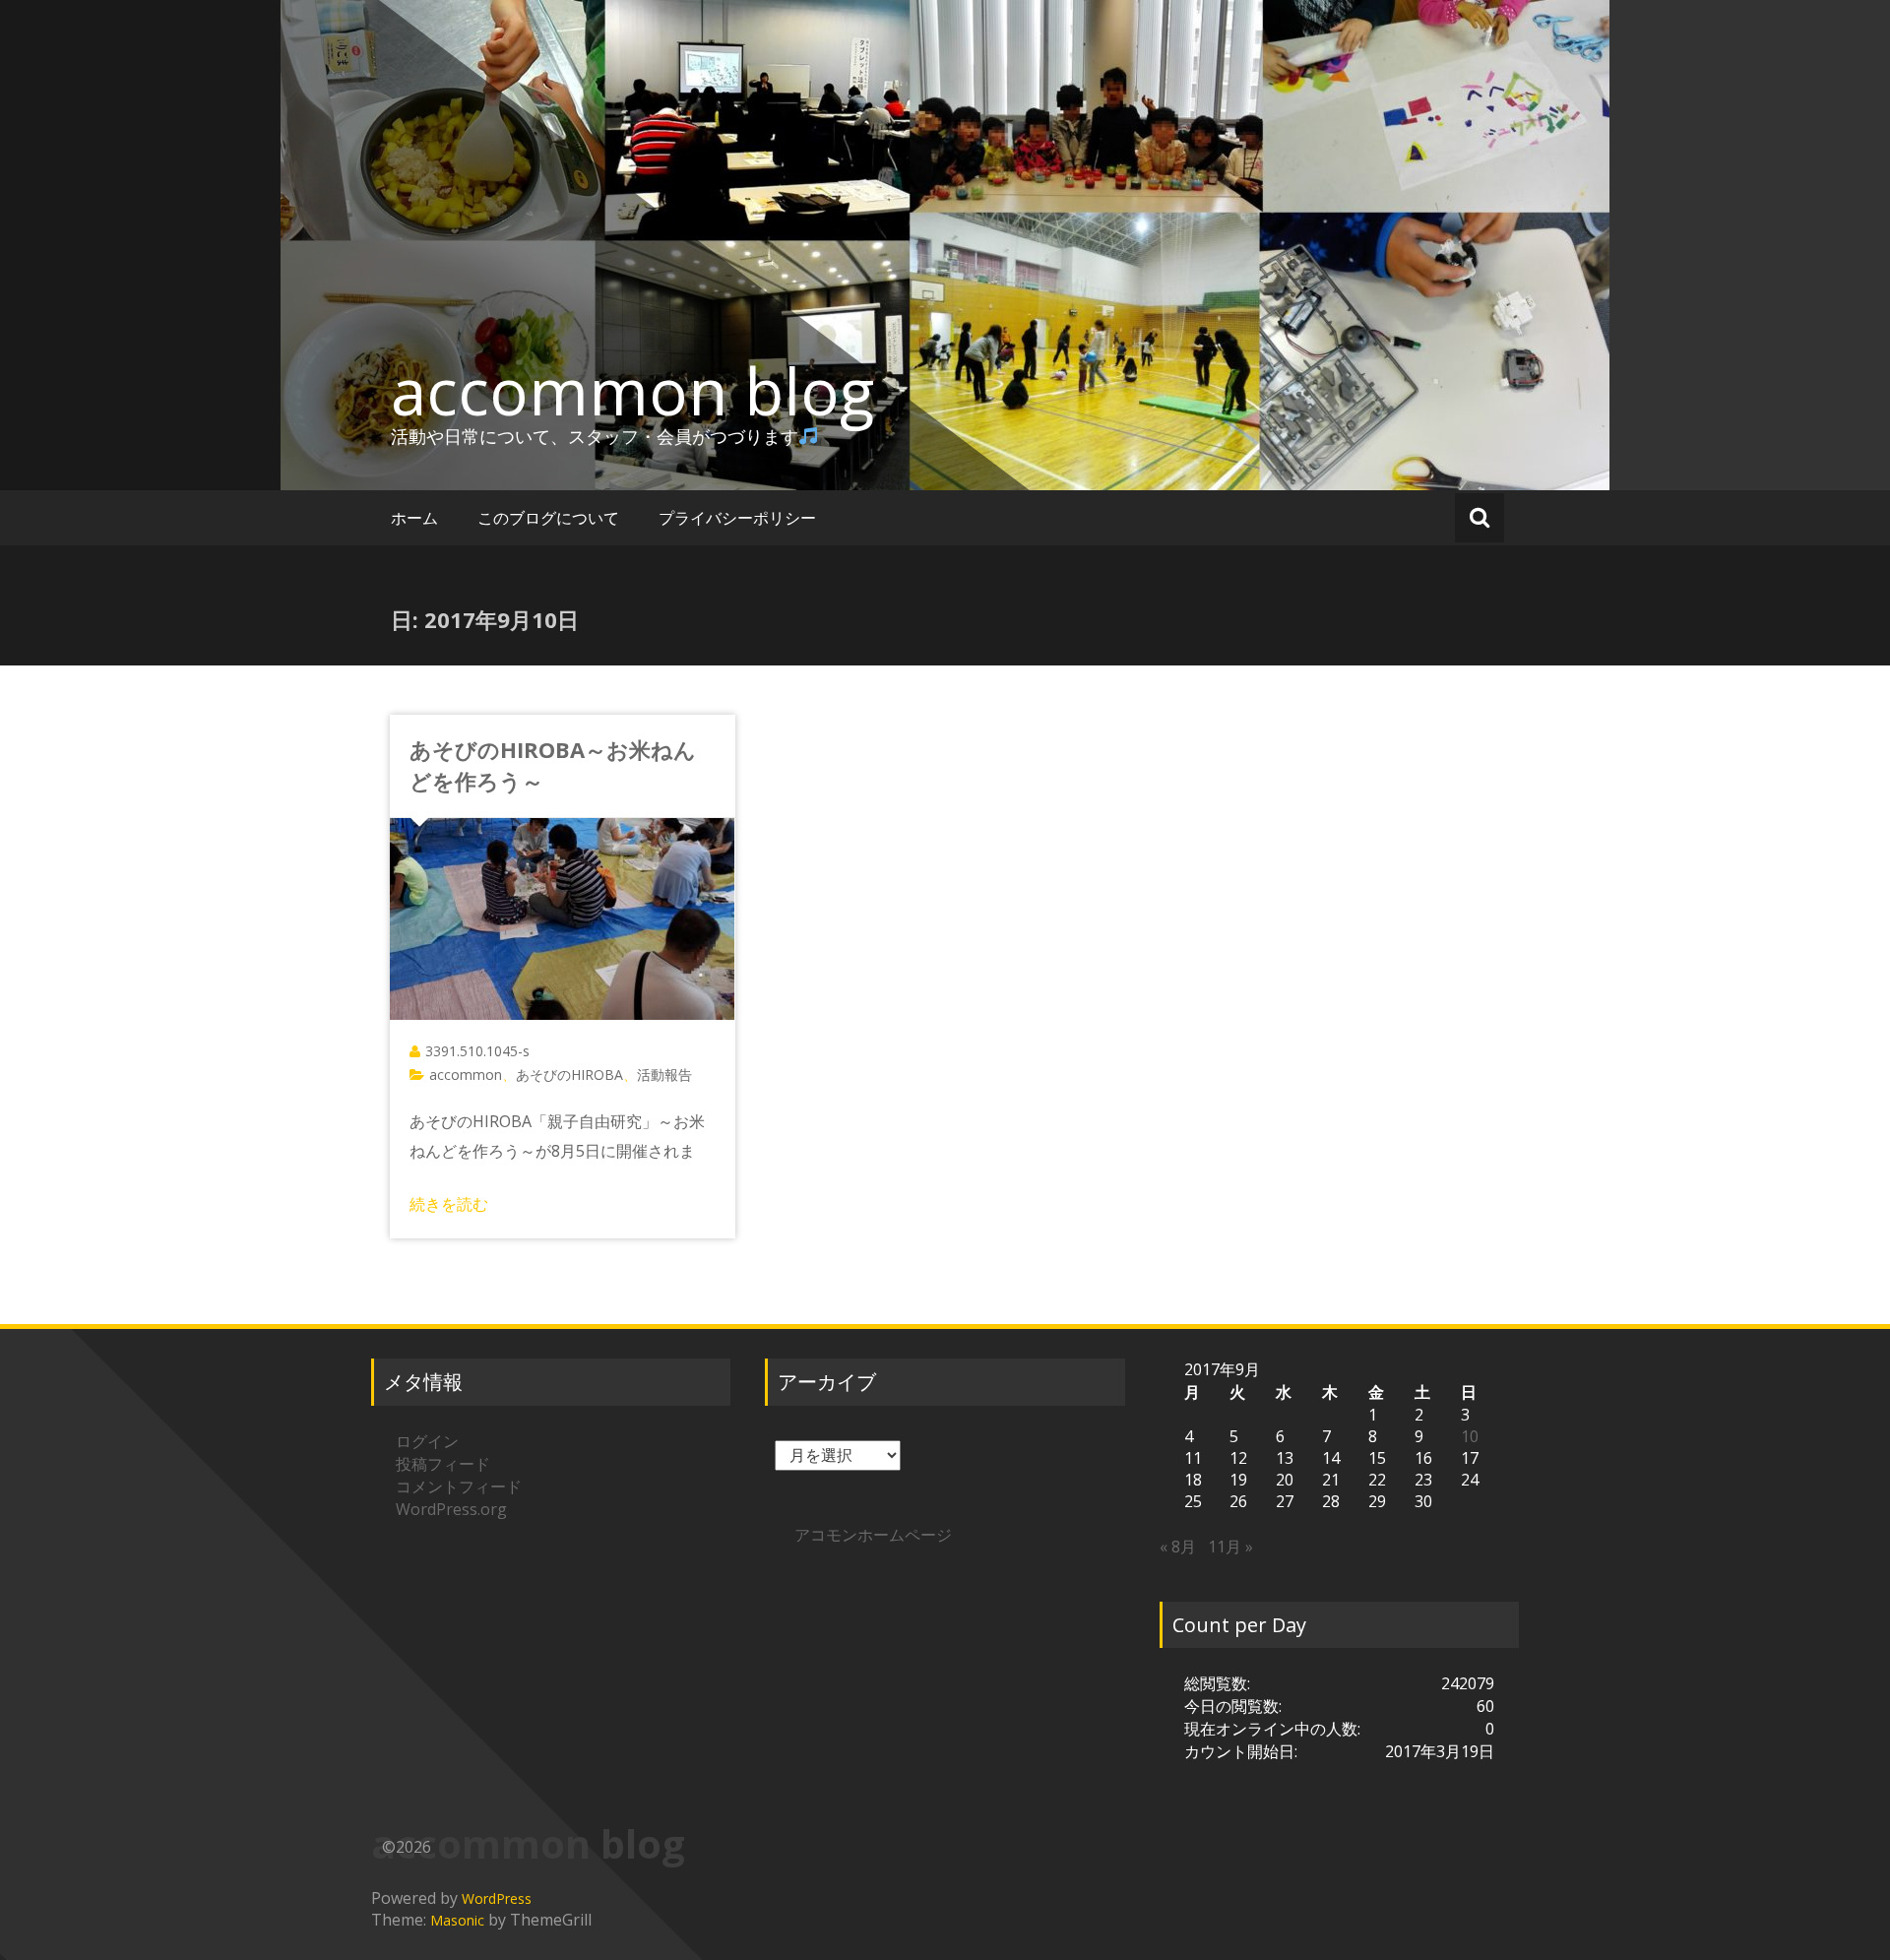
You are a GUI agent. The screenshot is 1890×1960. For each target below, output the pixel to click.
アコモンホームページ (873, 1535)
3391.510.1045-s (477, 1051)
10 (1470, 1436)
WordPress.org (451, 1509)
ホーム (414, 518)
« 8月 (1178, 1547)
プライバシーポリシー (737, 518)
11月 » (1230, 1547)
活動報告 (664, 1075)
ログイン (427, 1441)
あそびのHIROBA (569, 1075)
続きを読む (449, 1204)
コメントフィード (459, 1486)
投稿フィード (443, 1464)
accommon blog (632, 391)
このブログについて (548, 518)
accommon (466, 1075)
